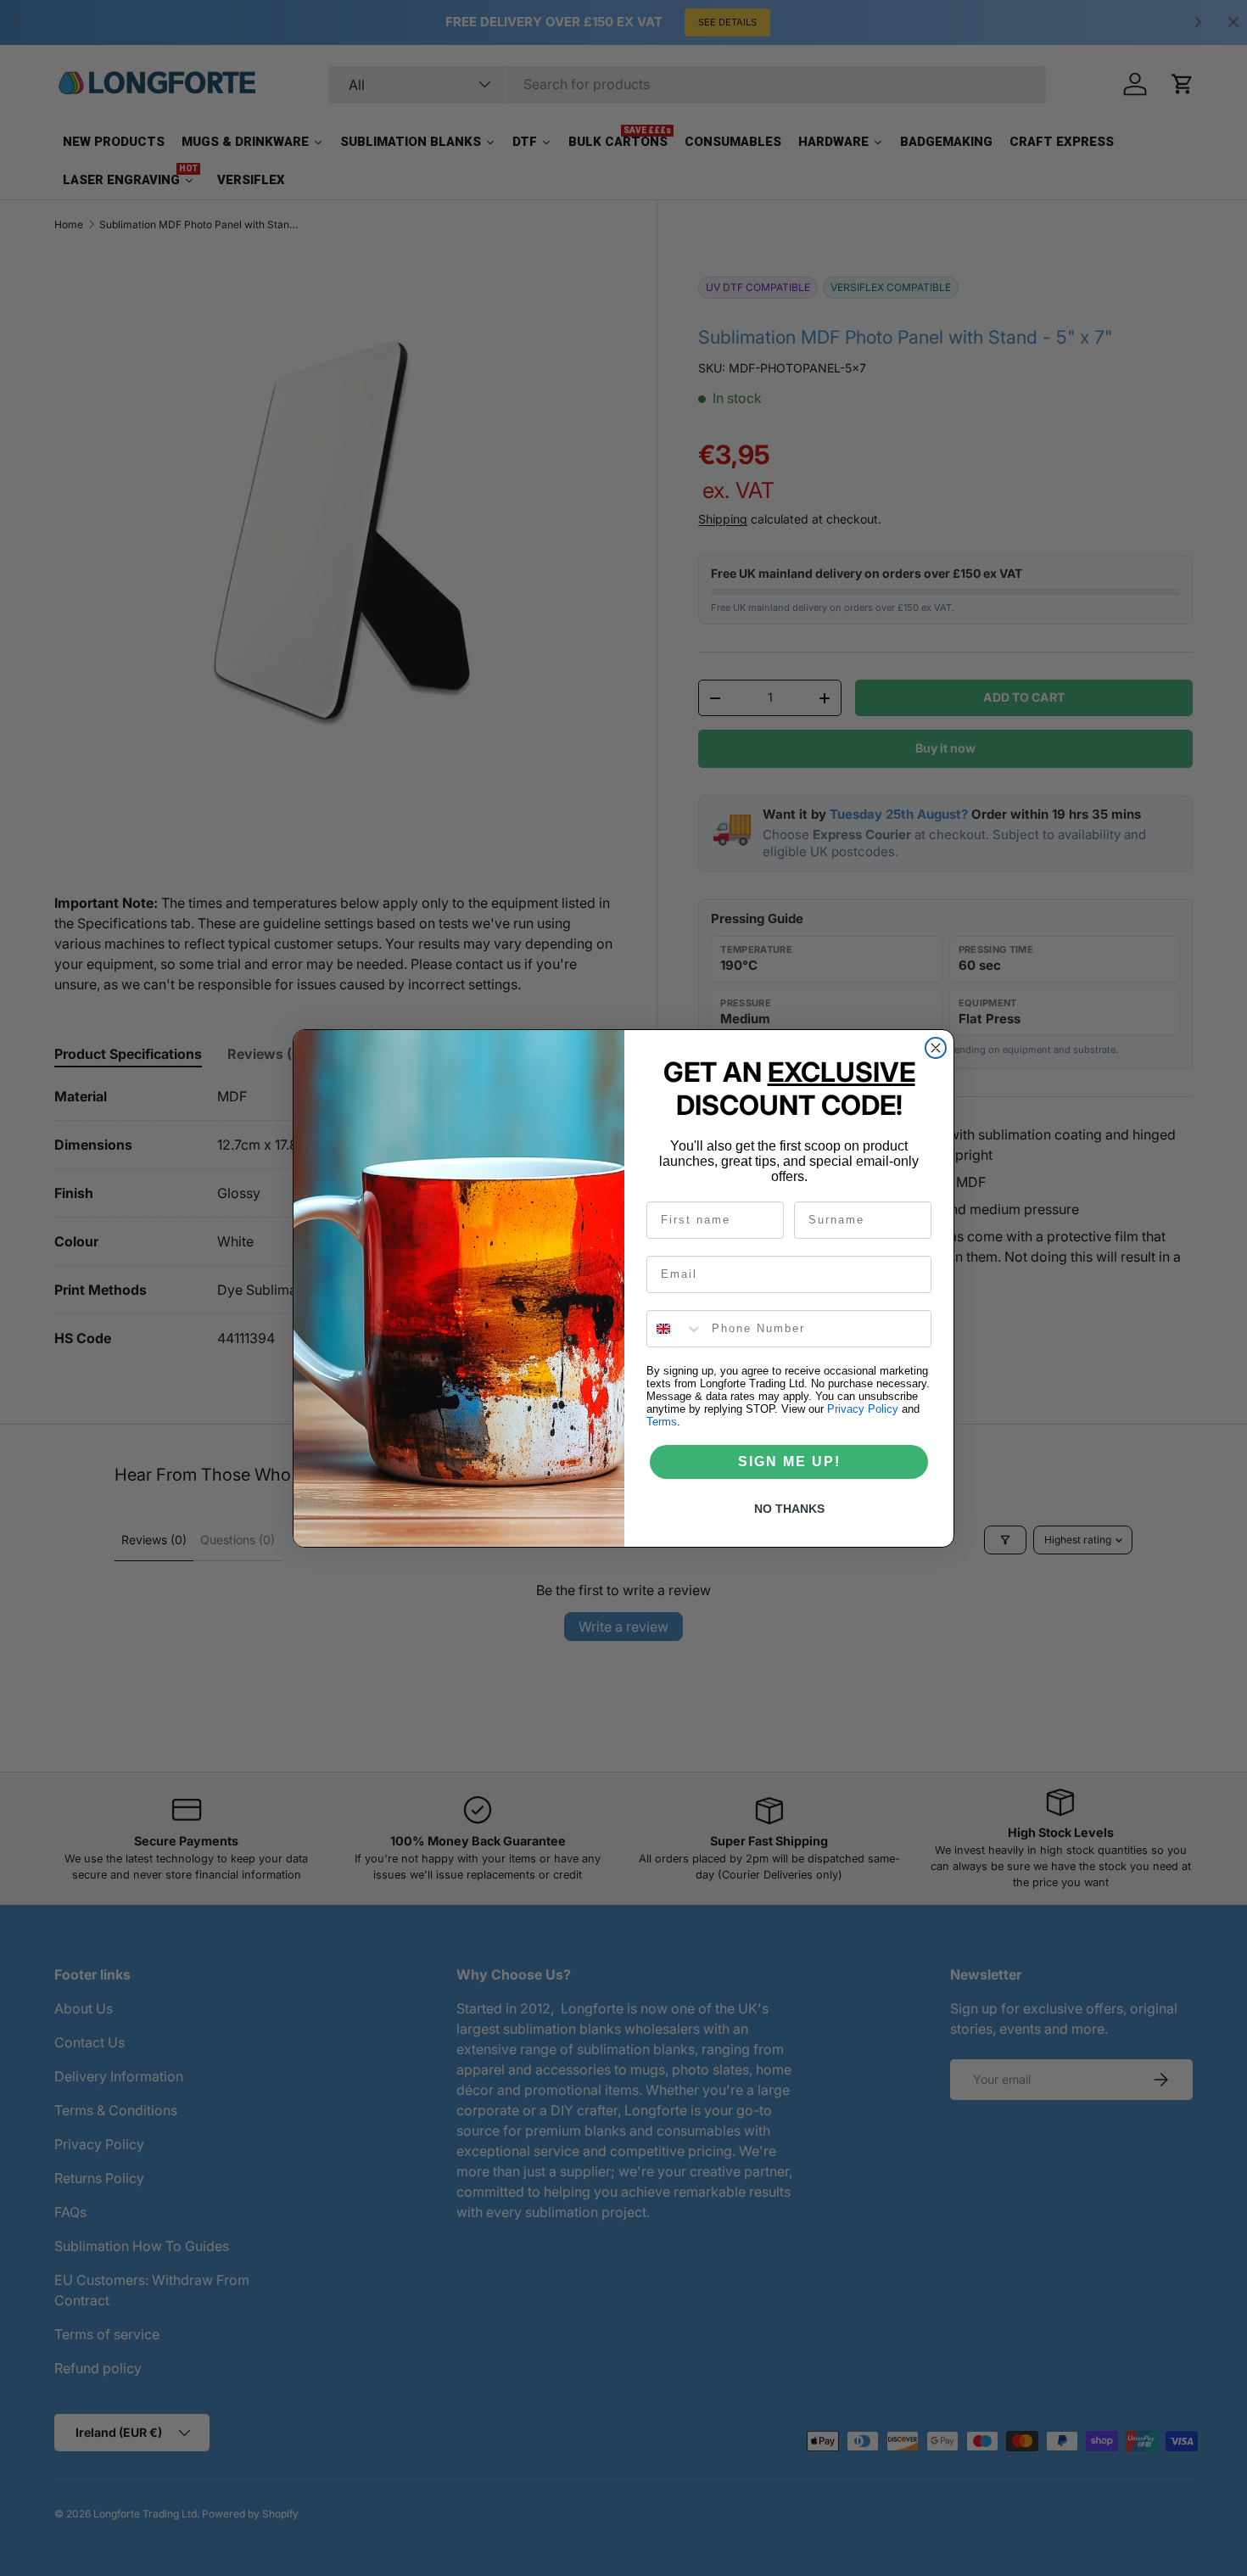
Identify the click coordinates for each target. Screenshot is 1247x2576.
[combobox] (675, 1329)
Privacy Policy (863, 1409)
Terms (662, 1422)
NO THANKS (789, 1509)
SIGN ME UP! (789, 1462)
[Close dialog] (936, 1048)
